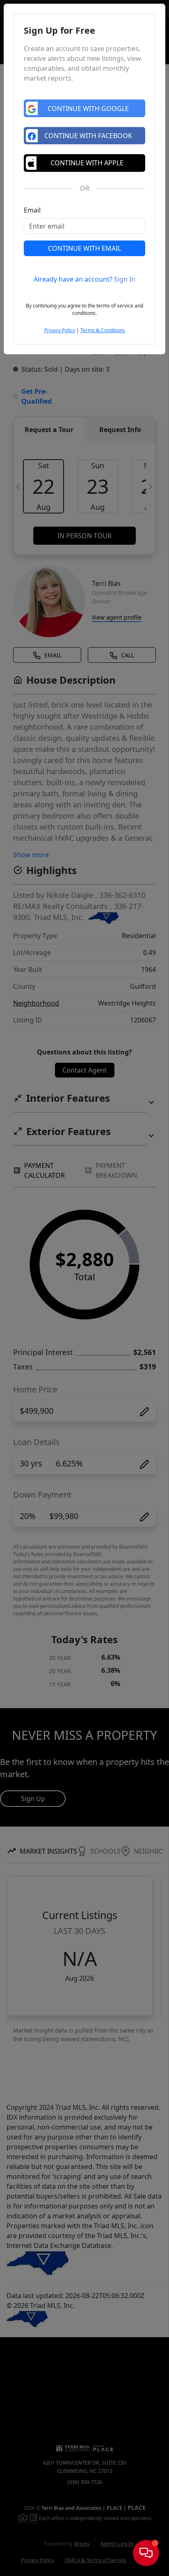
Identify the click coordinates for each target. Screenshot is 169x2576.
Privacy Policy (60, 330)
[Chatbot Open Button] (146, 2553)
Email (32, 210)
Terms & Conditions (103, 330)
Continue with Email (84, 248)
